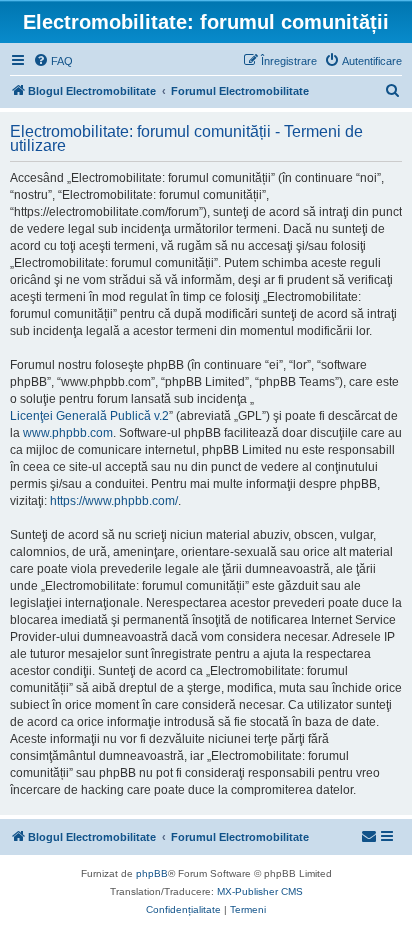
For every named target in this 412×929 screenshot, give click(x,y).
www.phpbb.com (68, 433)
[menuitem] (53, 61)
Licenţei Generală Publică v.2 (89, 416)
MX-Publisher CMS (260, 891)
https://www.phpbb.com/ (114, 501)
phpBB (152, 873)
